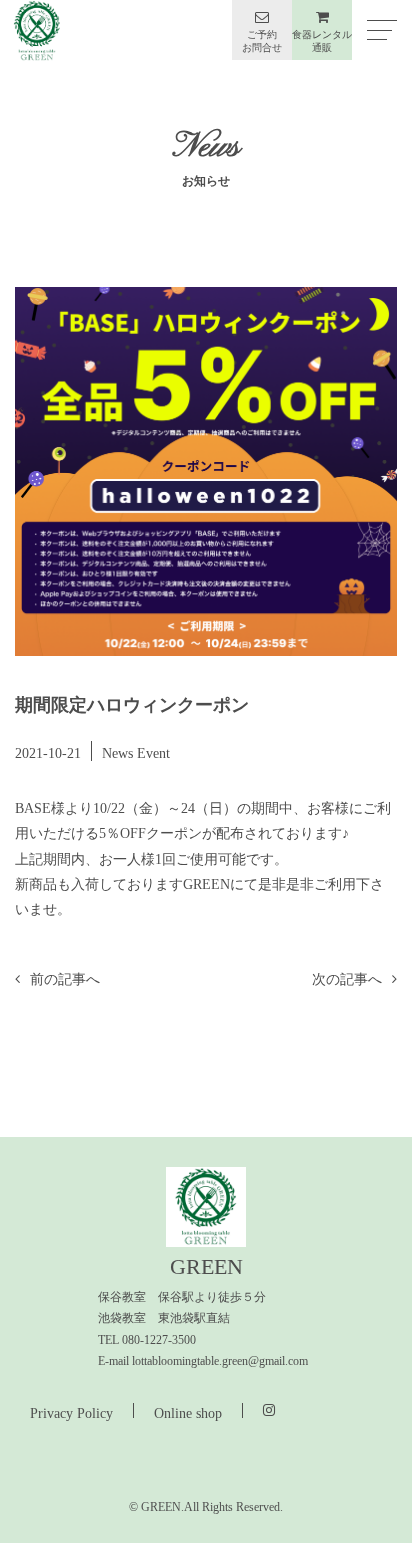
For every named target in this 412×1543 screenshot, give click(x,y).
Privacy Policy (71, 1413)
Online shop (188, 1413)
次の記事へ (347, 979)
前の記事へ (65, 979)
